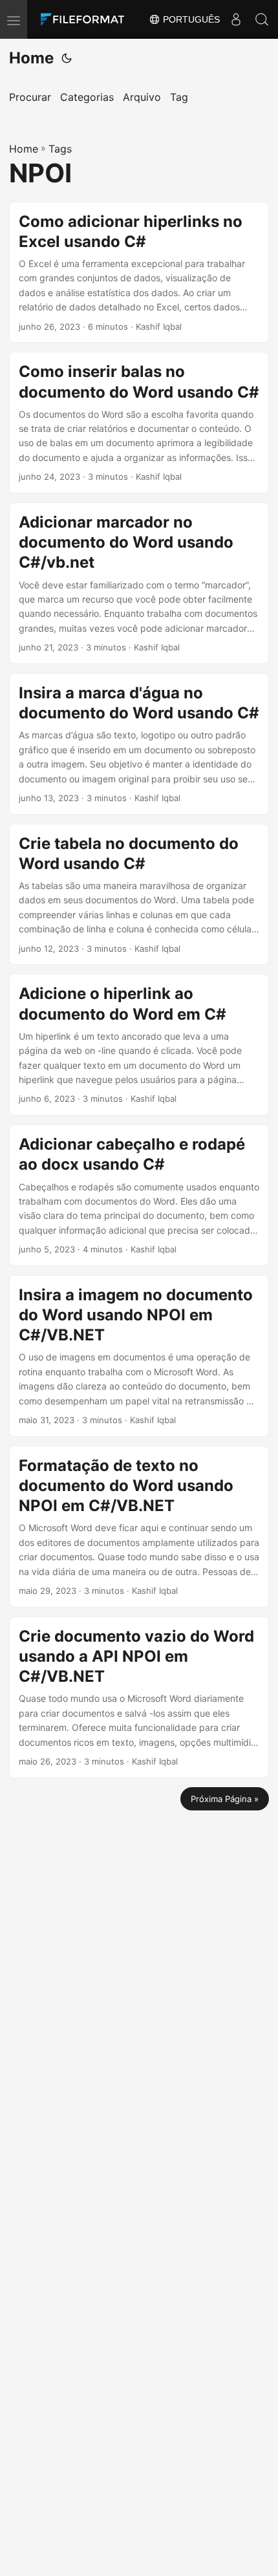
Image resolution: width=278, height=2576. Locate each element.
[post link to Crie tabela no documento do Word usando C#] (139, 895)
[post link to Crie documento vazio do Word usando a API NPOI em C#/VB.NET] (139, 1697)
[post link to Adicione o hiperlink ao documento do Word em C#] (139, 1045)
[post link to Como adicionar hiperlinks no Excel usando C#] (139, 273)
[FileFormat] (85, 19)
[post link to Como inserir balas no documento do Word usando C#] (139, 423)
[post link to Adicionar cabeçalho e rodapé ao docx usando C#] (139, 1195)
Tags (60, 149)
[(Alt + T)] (67, 58)
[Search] (262, 19)
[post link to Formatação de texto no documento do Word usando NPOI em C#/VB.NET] (139, 1527)
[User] (236, 19)
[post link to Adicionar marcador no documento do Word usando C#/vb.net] (139, 583)
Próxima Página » (225, 1799)
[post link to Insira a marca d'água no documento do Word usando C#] (139, 744)
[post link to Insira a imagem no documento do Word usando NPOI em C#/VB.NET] (139, 1356)
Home (31, 58)
